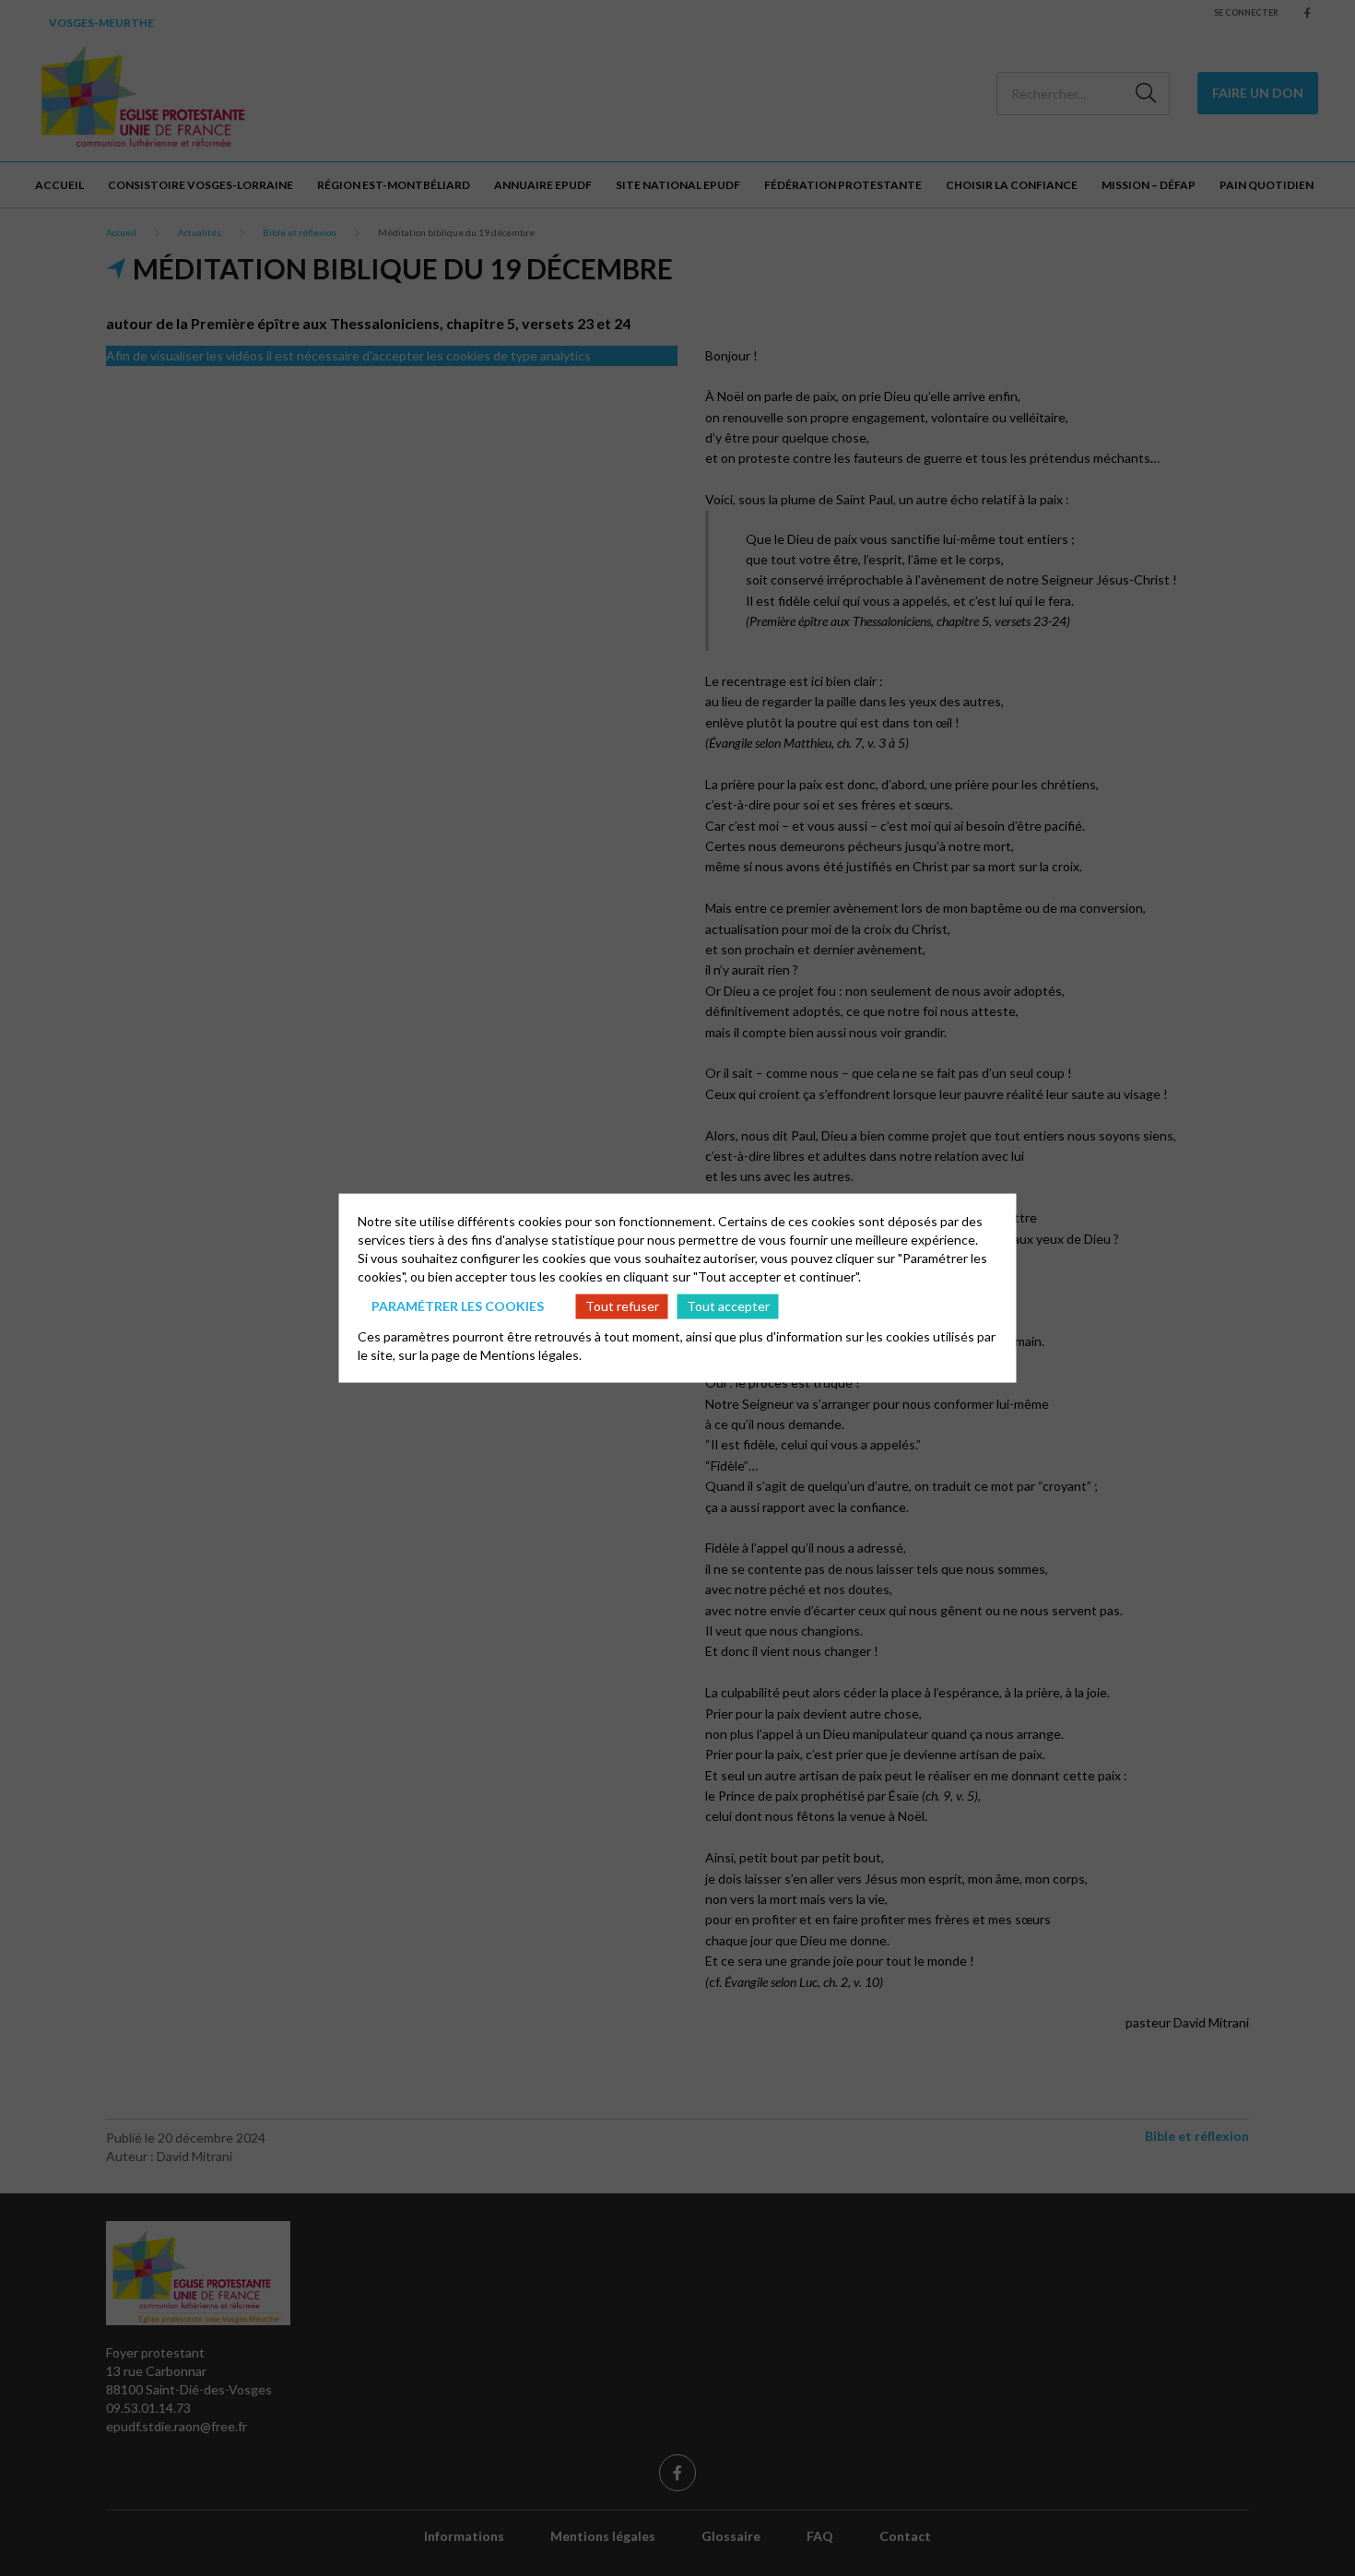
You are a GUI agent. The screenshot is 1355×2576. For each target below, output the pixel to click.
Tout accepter (728, 1306)
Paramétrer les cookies (458, 1306)
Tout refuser (622, 1306)
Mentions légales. (531, 1354)
